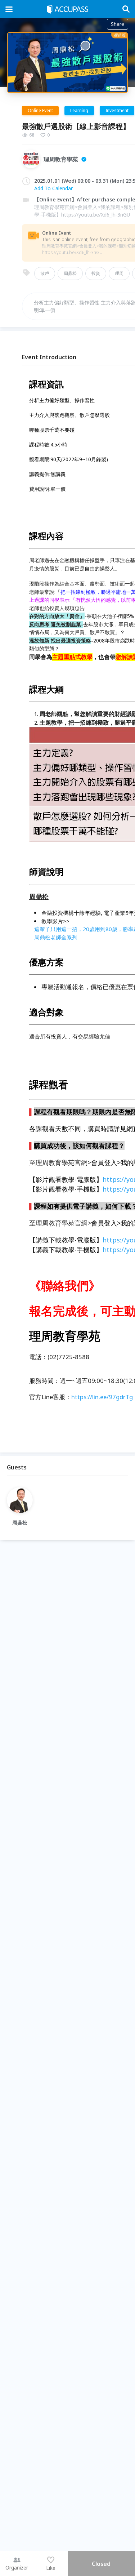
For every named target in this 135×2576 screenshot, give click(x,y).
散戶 (45, 273)
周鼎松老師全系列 (56, 937)
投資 (96, 273)
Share (118, 24)
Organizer (17, 2568)
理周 (119, 273)
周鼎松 (70, 273)
